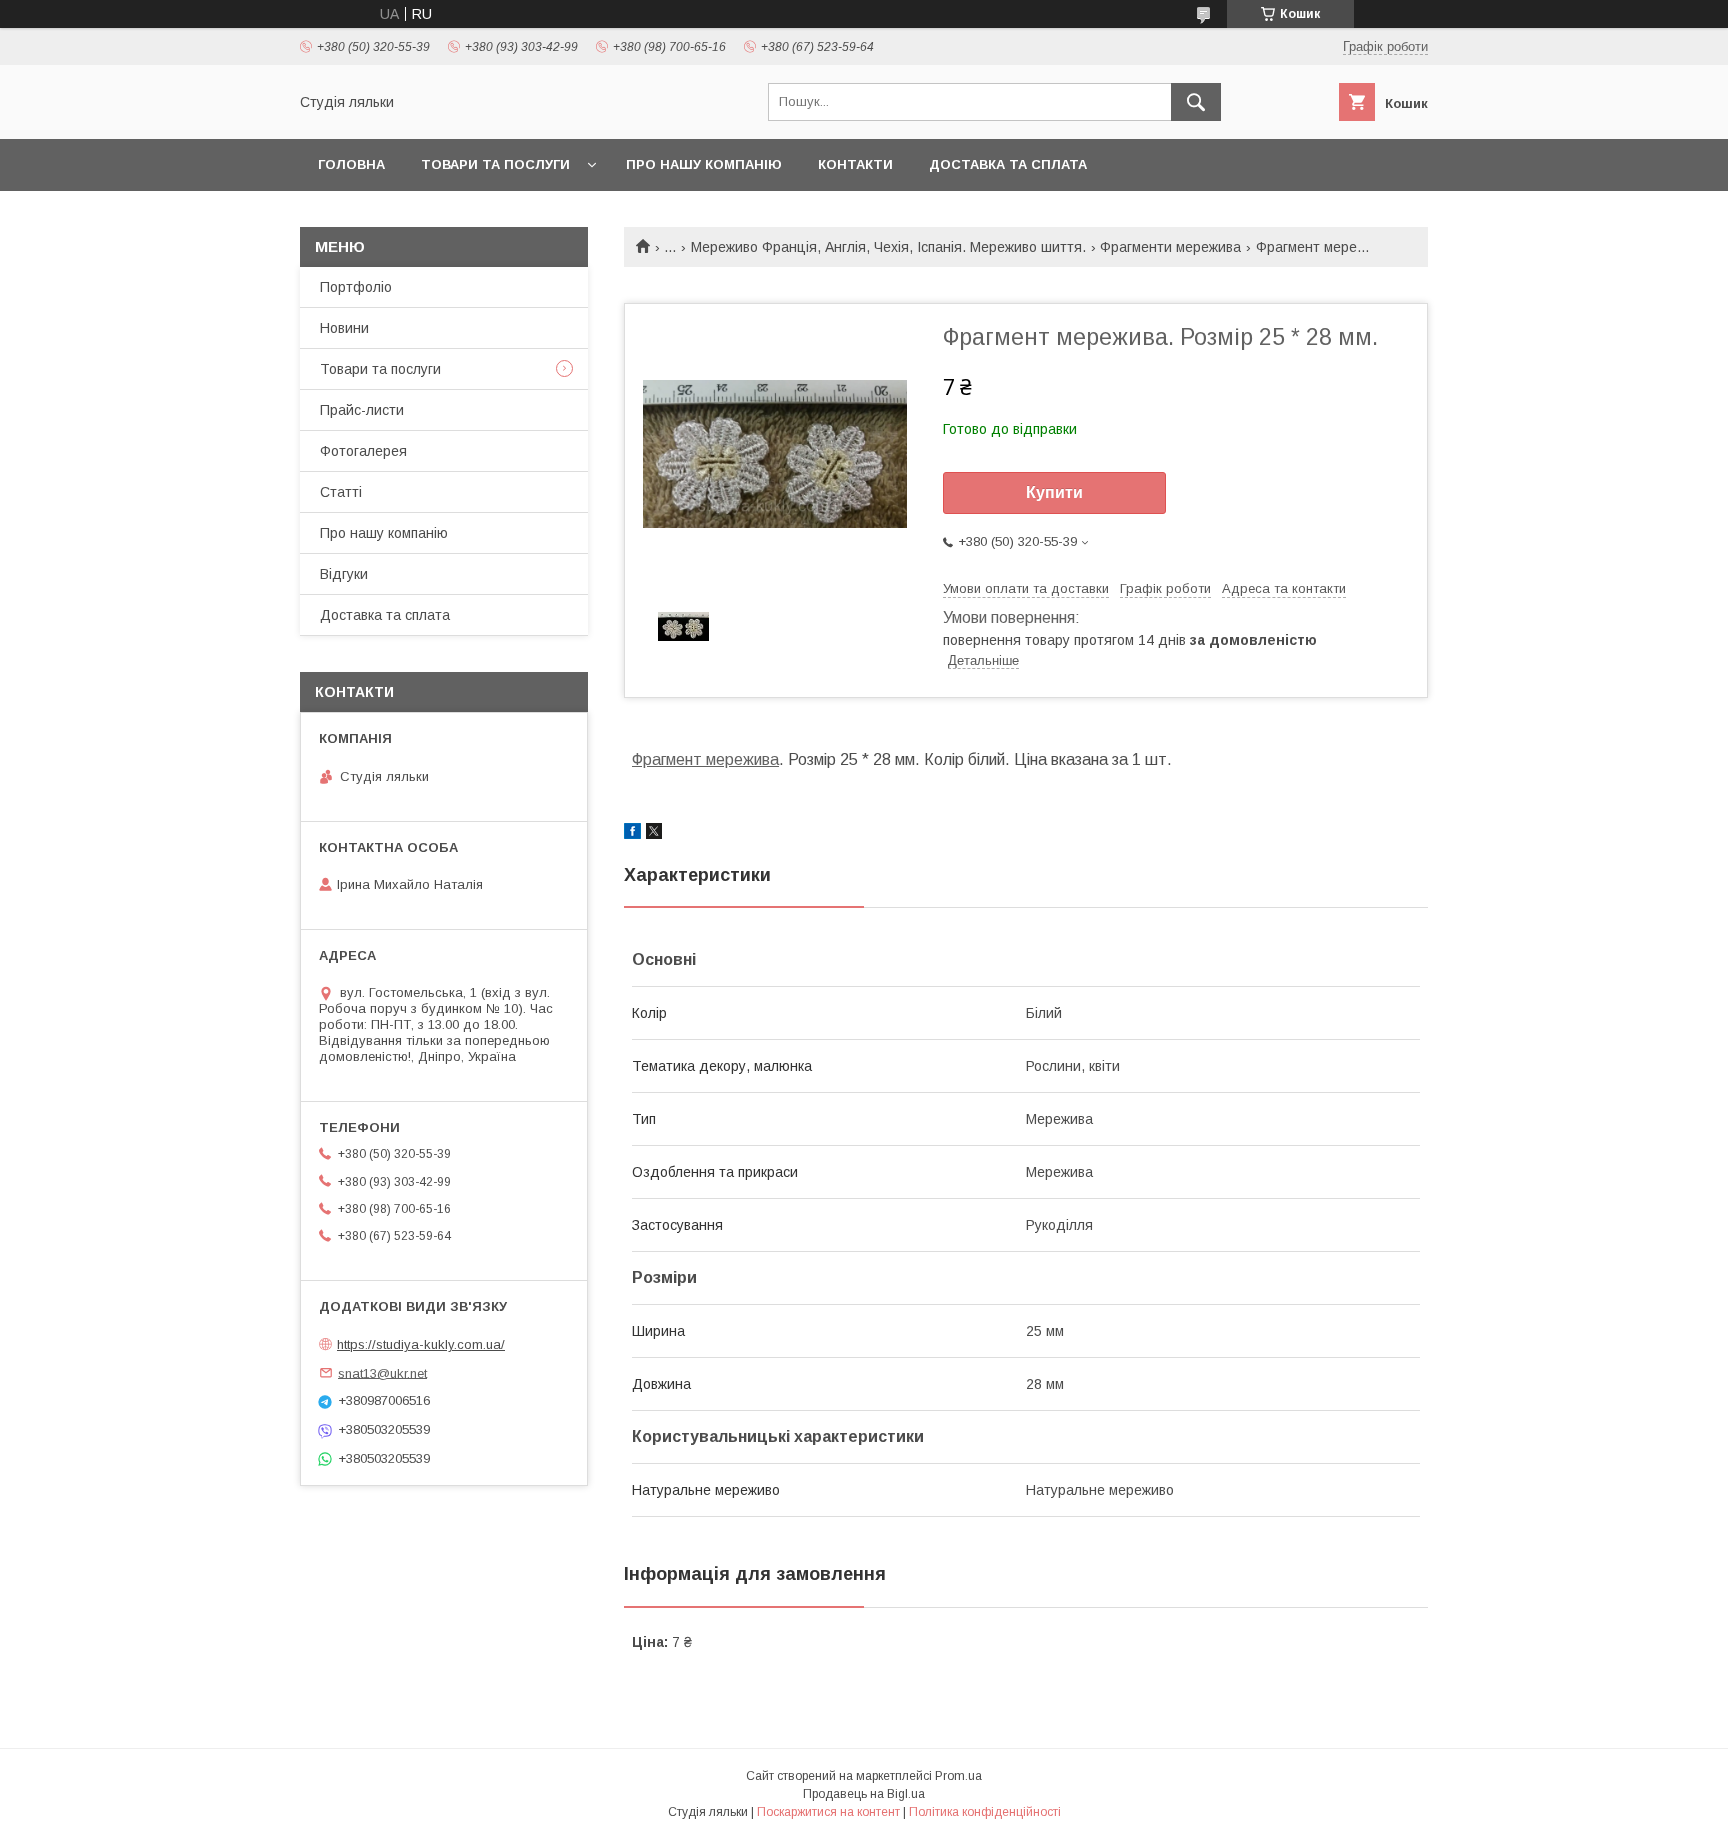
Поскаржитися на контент (828, 1812)
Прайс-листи (362, 410)
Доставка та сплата (1008, 164)
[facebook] (632, 834)
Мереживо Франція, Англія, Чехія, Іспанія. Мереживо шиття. (888, 247)
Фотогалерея (363, 451)
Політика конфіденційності (985, 1812)
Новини (344, 328)
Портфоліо (356, 287)
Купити (1054, 492)
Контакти (855, 164)
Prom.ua (958, 1776)
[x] (654, 834)
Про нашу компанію (704, 164)
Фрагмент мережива (705, 759)
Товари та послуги (495, 164)
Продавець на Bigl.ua (864, 1794)
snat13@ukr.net (382, 1372)
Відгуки (344, 574)
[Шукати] (1196, 102)
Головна (351, 164)
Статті (341, 492)
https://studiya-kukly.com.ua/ (421, 1344)
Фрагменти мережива (1170, 247)
